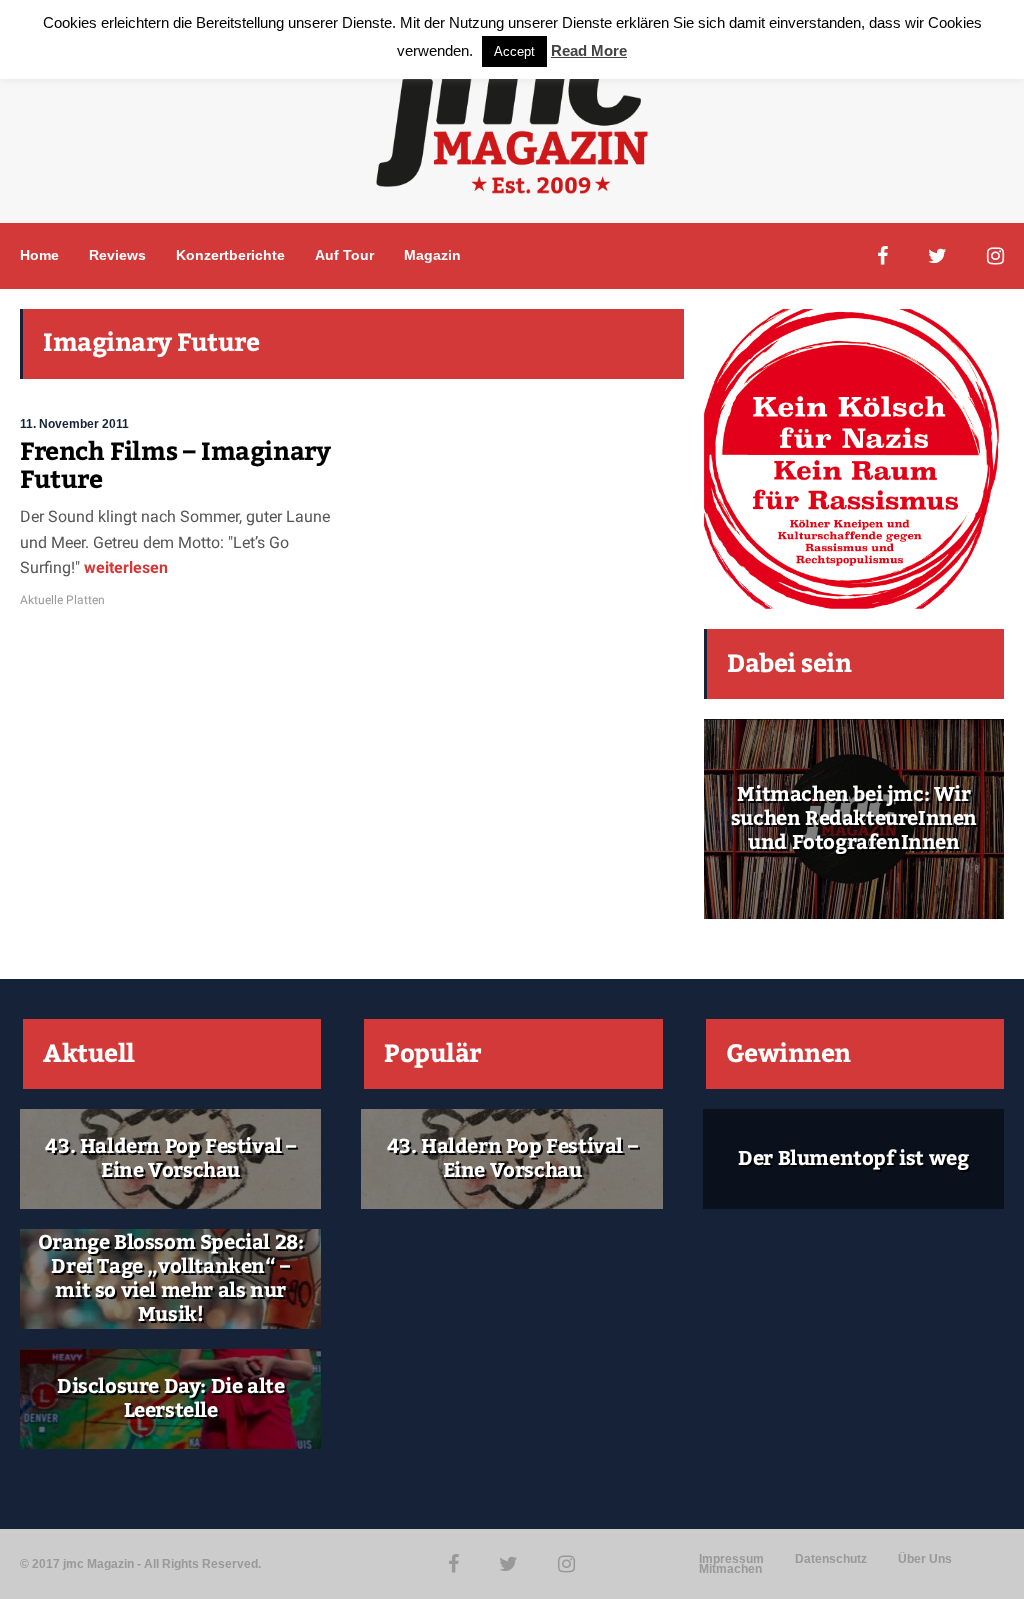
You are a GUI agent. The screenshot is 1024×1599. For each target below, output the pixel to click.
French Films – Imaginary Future (175, 466)
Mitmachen (730, 1569)
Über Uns (925, 1559)
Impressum (731, 1559)
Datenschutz (831, 1559)
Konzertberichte (230, 255)
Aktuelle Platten (62, 600)
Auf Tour (344, 255)
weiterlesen (124, 567)
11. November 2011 (74, 424)
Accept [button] (514, 51)
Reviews (117, 255)
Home (39, 255)
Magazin (432, 255)
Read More (589, 50)
